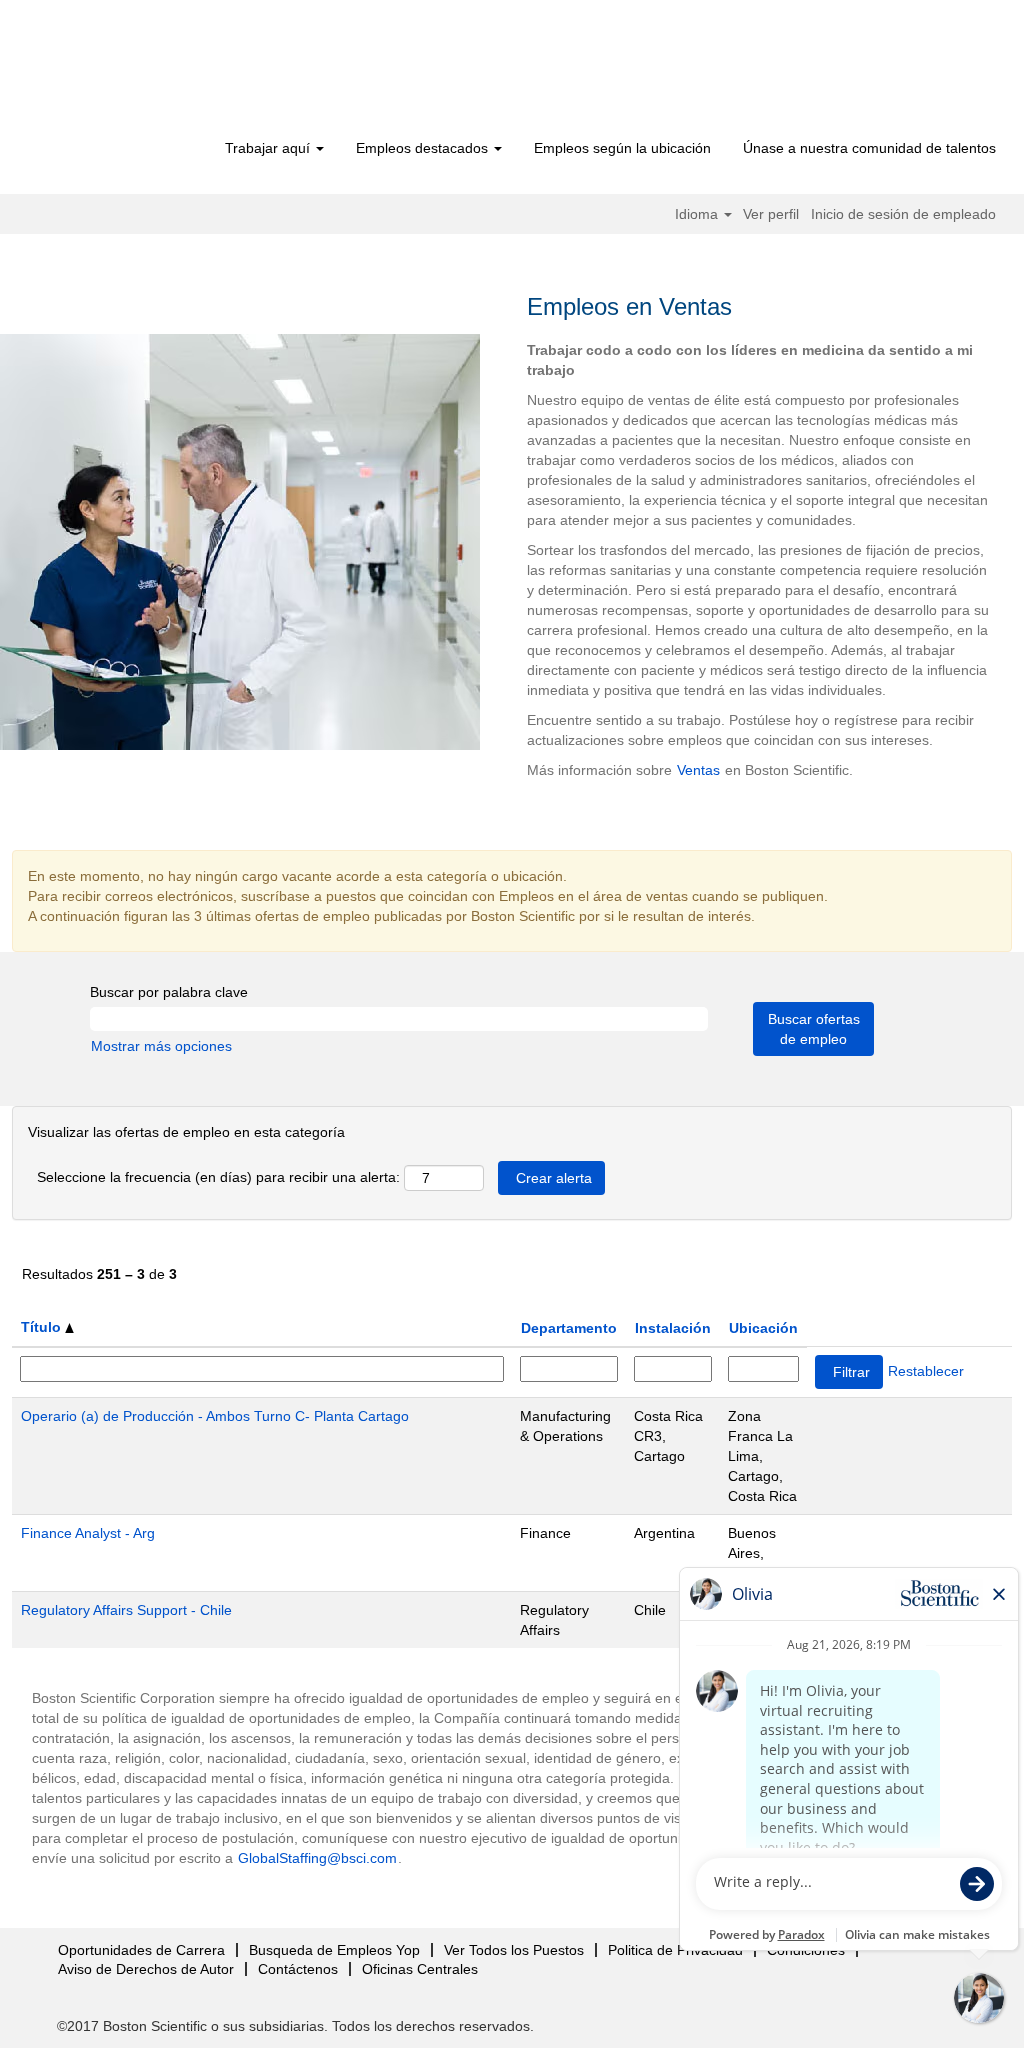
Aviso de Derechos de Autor (146, 1969)
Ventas (698, 770)
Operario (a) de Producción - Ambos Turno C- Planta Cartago (215, 1416)
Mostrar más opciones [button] (161, 1046)
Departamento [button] (569, 1328)
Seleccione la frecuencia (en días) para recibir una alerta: (218, 1177)
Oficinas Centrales (420, 1969)
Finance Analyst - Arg (88, 1533)
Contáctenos (298, 1969)
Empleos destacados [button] (424, 148)
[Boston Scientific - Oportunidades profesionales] (147, 72)
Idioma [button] (698, 214)
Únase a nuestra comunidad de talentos (869, 148)
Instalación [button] (673, 1328)
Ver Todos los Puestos (514, 1950)
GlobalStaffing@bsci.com (317, 1858)
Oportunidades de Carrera (141, 1950)
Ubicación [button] (763, 1328)
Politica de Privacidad (675, 1950)
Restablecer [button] (926, 1371)
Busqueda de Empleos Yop (334, 1950)
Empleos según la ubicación (622, 148)
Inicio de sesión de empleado (903, 214)
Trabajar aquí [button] (269, 148)
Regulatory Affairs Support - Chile (126, 1610)
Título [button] (43, 1327)
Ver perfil (771, 214)
